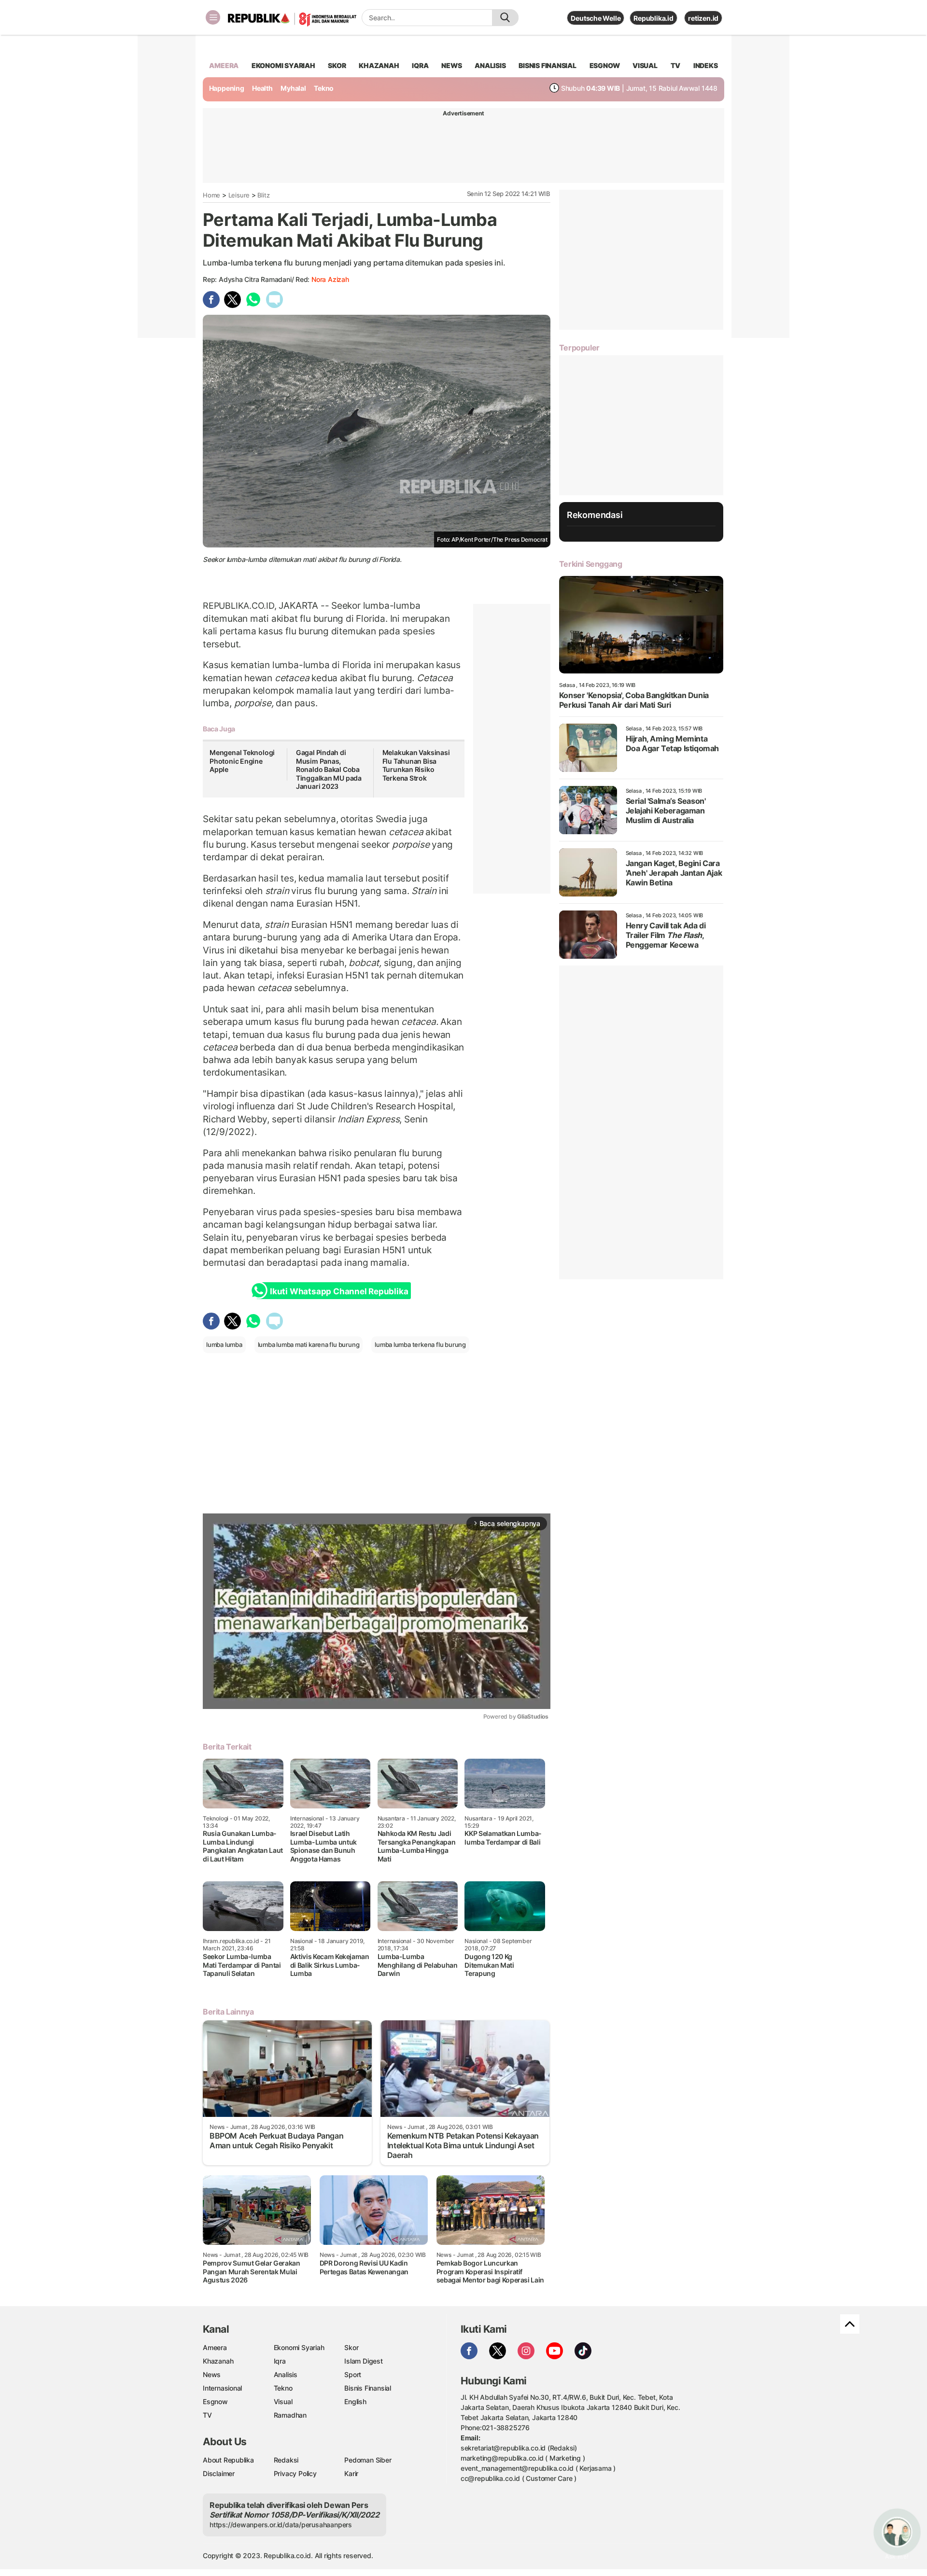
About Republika (228, 2460)
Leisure (239, 195)
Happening (227, 88)
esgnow (605, 65)
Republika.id (653, 18)
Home (211, 195)
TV (676, 65)
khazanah (379, 65)
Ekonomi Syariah (283, 65)
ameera (224, 65)
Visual (283, 2401)
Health (262, 88)
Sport (353, 2374)
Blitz (263, 195)
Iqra (280, 2361)
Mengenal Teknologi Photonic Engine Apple (242, 761)
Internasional (222, 2388)
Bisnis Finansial (548, 65)
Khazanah (218, 2361)
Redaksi (286, 2460)
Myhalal (293, 88)
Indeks (706, 65)
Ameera (215, 2347)
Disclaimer (219, 2473)
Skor (351, 2347)
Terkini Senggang (591, 564)
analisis (490, 65)
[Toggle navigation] (213, 17)
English (355, 2401)
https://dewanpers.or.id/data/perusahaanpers (281, 2525)
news (451, 65)
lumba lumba (224, 1344)
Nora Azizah (330, 279)
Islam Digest (363, 2361)
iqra (420, 65)
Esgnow (215, 2401)
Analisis (286, 2374)
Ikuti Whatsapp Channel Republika (339, 1291)
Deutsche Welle (596, 18)
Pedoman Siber (368, 2460)
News (212, 2374)
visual (645, 65)
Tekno (324, 88)
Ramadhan (290, 2415)
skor (337, 65)
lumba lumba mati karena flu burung (309, 1344)
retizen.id (703, 18)
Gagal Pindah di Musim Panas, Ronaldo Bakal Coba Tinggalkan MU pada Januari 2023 (329, 769)
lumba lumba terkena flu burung (420, 1344)
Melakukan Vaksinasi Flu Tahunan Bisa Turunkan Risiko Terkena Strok (416, 765)
